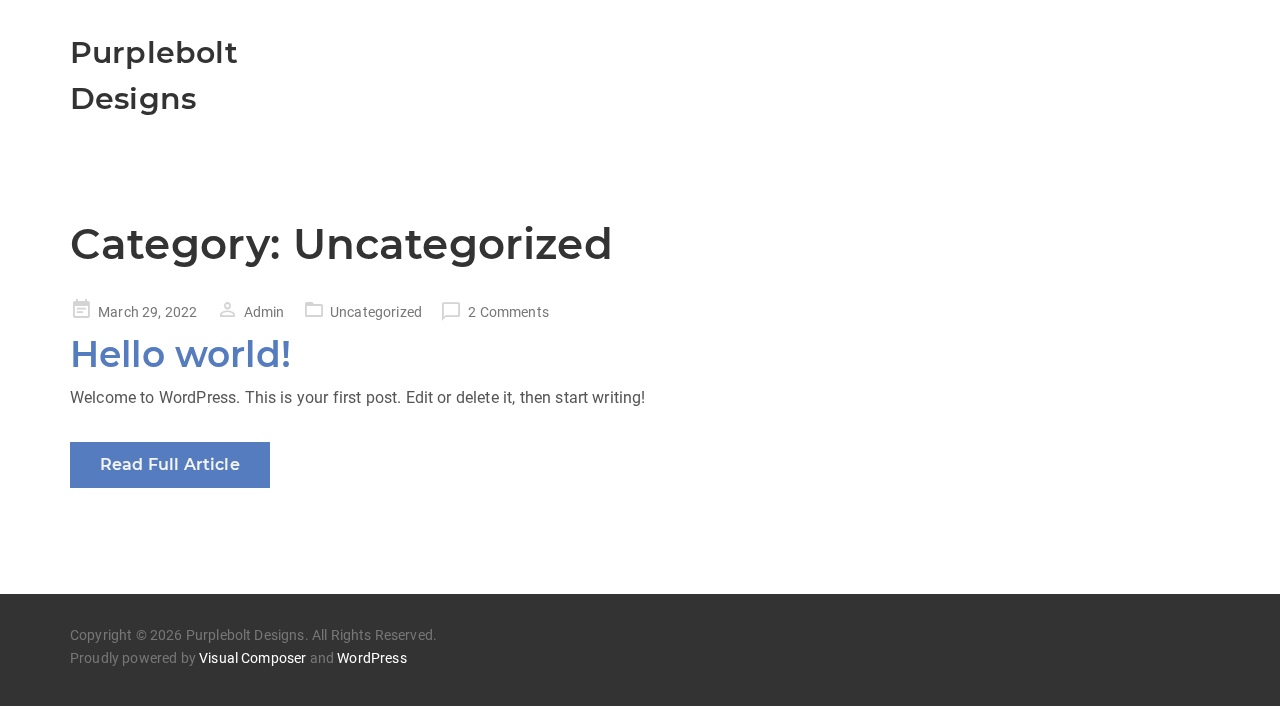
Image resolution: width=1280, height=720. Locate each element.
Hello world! (180, 354)
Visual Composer (252, 658)
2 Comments (508, 312)
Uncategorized (376, 312)
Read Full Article (170, 464)
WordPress (371, 658)
